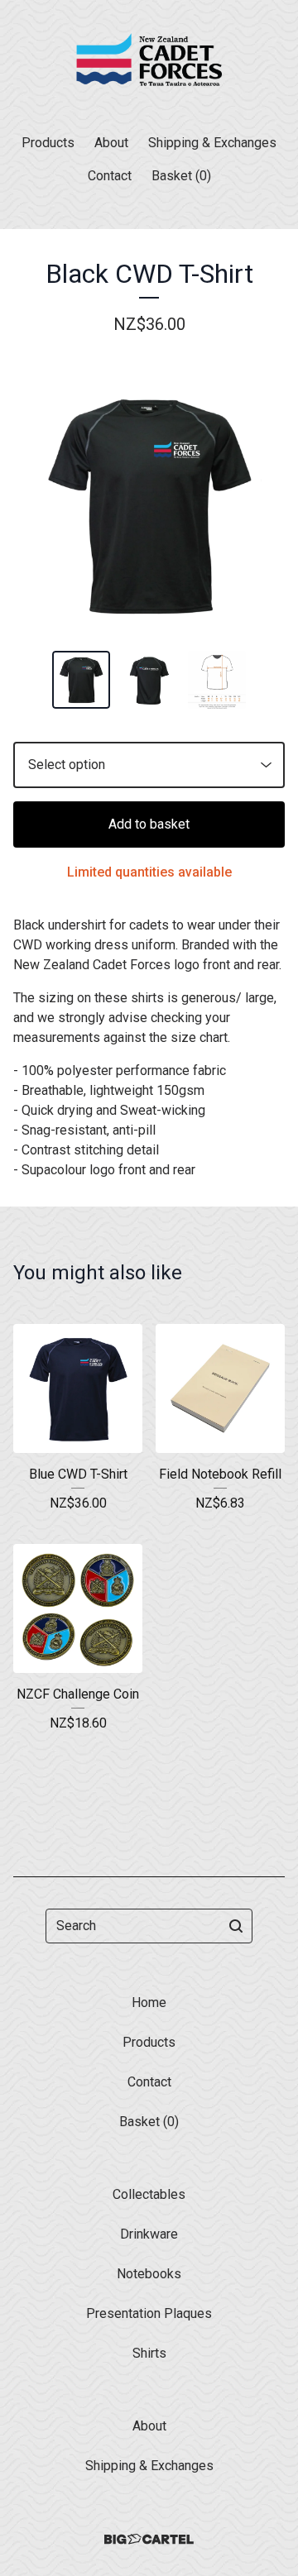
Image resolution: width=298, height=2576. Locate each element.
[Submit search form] (236, 1926)
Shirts (149, 2353)
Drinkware (149, 2234)
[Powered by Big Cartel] (149, 2539)
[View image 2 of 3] (149, 680)
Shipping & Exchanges (212, 143)
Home (149, 2002)
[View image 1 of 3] (81, 680)
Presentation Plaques (149, 2313)
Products (48, 143)
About (111, 143)
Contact (110, 176)
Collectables (149, 2194)
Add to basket (149, 824)
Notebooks (149, 2274)
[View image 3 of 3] (217, 680)
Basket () (181, 176)
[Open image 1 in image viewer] (149, 505)
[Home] (149, 60)
